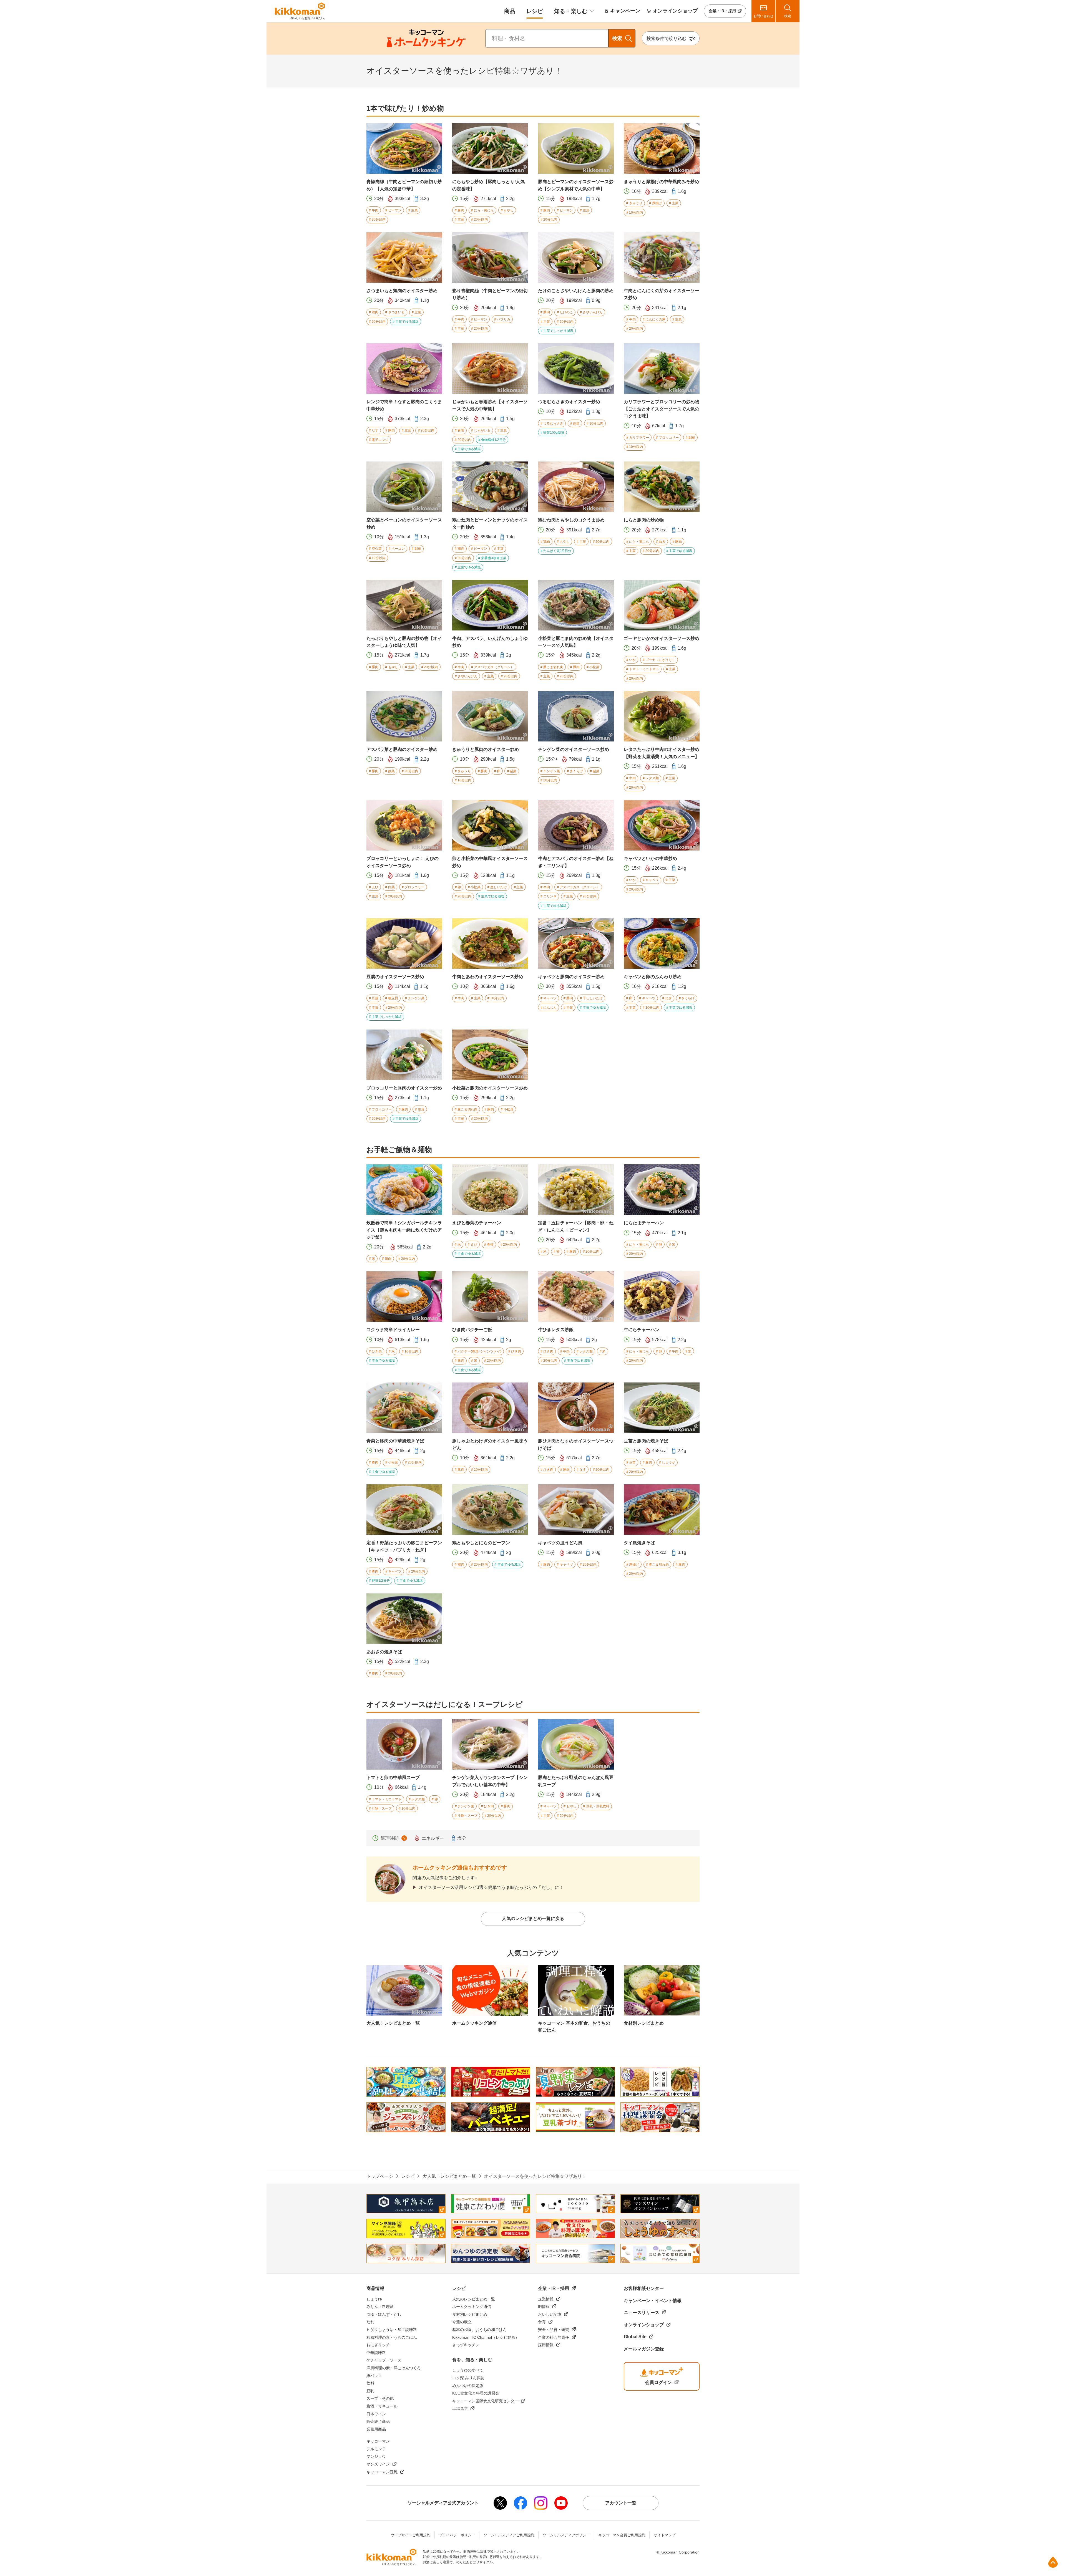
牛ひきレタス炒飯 (556, 1330)
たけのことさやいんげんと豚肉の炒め (576, 291)
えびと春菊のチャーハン (477, 1223)
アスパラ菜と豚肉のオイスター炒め (402, 749)
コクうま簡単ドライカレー (393, 1330)
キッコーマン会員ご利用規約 (622, 2535)
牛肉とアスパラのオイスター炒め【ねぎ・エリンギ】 (576, 862)
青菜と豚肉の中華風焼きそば (395, 1441)
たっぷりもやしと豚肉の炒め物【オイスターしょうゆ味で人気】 (404, 642)
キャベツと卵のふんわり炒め (653, 977)
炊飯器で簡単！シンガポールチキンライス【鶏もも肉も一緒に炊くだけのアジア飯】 (404, 1230)
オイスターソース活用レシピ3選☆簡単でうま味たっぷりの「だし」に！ (491, 1887)
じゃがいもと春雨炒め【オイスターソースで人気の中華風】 (490, 405)
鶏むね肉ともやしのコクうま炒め (571, 520)
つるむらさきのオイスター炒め (569, 402)
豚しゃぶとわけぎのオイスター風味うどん (490, 1445)
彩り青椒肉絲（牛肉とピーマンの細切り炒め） (490, 294)
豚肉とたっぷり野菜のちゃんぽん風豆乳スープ (576, 1781)
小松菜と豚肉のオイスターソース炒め (490, 1088)
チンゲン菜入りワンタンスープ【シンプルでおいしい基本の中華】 (490, 1781)
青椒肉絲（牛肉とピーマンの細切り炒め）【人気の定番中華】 (404, 185)
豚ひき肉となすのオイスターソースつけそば (576, 1445)
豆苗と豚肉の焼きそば (646, 1441)
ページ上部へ (1053, 2562)
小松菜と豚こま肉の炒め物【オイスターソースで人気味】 (576, 642)
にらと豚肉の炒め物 (644, 520)
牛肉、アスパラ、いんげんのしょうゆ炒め (490, 642)
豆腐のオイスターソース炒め (395, 977)
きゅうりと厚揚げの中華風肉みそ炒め (662, 182)
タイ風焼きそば (639, 1543)
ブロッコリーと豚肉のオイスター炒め (404, 1088)
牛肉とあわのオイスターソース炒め (488, 977)
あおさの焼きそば (384, 1652)
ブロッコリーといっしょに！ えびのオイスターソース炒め (403, 862)
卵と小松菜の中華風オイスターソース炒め (490, 862)
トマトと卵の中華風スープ (393, 1778)
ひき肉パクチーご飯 (472, 1330)
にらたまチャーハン (644, 1223)
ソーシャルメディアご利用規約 (509, 2535)
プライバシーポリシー (457, 2535)
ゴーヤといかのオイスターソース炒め (662, 638)
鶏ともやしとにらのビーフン (481, 1543)
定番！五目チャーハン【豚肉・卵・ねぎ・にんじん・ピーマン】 (576, 1226)
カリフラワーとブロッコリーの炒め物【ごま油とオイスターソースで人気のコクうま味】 (662, 409)
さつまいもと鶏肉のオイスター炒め (402, 291)
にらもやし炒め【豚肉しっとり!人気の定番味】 (488, 185)
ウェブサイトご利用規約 (410, 2535)
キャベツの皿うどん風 (560, 1543)
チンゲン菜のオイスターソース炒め (574, 749)
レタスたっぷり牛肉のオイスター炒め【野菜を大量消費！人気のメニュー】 (662, 753)
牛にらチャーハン (642, 1330)
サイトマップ (665, 2535)
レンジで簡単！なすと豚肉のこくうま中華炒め (404, 405)
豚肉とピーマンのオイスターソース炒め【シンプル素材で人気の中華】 (576, 185)
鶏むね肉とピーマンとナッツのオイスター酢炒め (490, 523)
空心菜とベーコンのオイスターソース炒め (404, 523)
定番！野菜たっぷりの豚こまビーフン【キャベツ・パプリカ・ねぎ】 (404, 1546)
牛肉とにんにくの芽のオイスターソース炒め (662, 294)
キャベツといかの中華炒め (650, 858)
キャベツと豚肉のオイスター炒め (571, 977)
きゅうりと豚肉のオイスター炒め (486, 749)
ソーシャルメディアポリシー (566, 2535)
